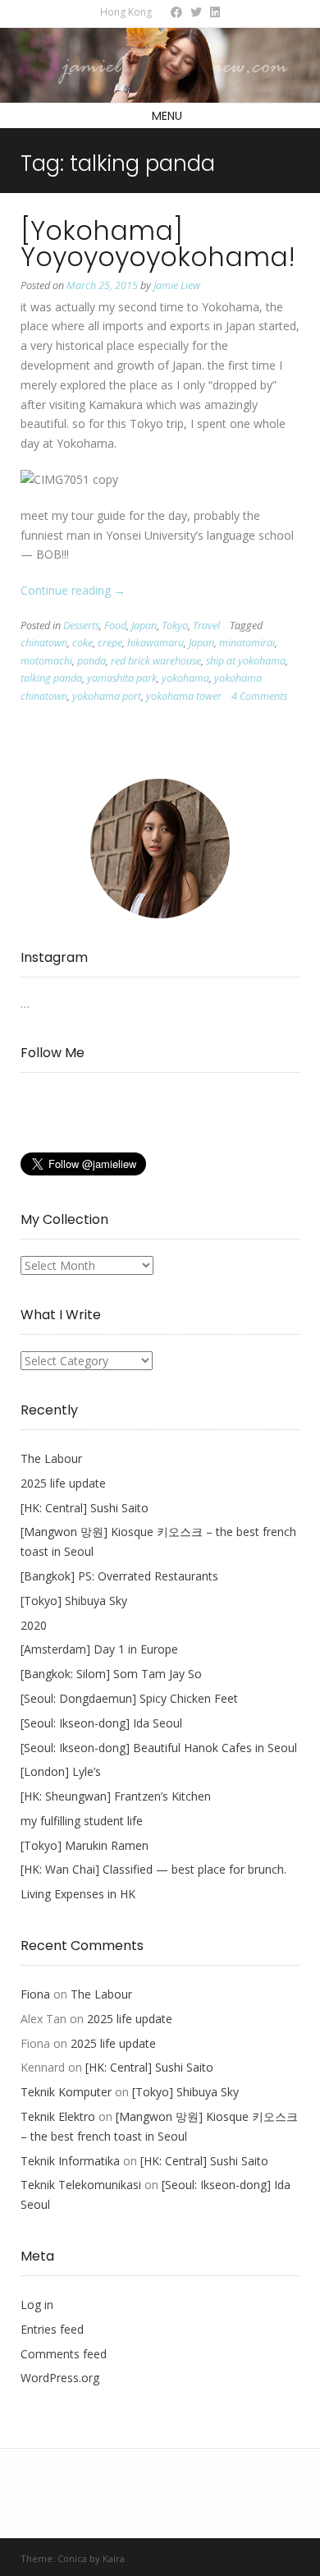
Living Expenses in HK (78, 1894)
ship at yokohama (246, 661)
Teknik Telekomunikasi (81, 2185)
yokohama (185, 678)
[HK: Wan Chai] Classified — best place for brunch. (153, 1869)
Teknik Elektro (58, 2116)
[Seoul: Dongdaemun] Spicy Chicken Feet (129, 1698)
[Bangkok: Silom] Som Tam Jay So (111, 1674)
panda (91, 661)
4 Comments (259, 696)
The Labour (51, 1458)
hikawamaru (155, 643)
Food (115, 626)
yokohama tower (184, 696)
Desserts (81, 626)
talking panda (51, 678)
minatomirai (247, 643)
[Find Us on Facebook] (176, 12)
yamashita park (122, 678)
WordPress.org (60, 2378)
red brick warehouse (156, 661)
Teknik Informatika (70, 2161)
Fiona (35, 1994)
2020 (34, 1625)
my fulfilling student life (82, 1821)
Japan (144, 626)
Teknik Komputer (66, 2092)
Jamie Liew (177, 285)
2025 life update (63, 1483)
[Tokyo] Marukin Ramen (85, 1845)
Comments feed (64, 2354)
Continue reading (73, 590)
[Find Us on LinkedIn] (215, 12)
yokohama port (107, 696)
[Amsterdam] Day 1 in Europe (99, 1649)
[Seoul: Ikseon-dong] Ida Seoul (101, 1723)
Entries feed (52, 2329)
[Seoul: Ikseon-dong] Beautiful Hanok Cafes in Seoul (159, 1748)
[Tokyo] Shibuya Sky (74, 1601)
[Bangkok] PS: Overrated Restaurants (119, 1576)
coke (82, 643)
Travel (206, 626)
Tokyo (175, 626)
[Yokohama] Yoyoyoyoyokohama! (158, 244)
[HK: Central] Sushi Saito (85, 1508)
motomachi (46, 661)
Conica (72, 2558)
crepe (110, 643)
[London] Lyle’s (61, 1771)
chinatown (44, 643)
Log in (37, 2305)
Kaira (114, 2558)
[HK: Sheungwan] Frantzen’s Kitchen (116, 1796)
